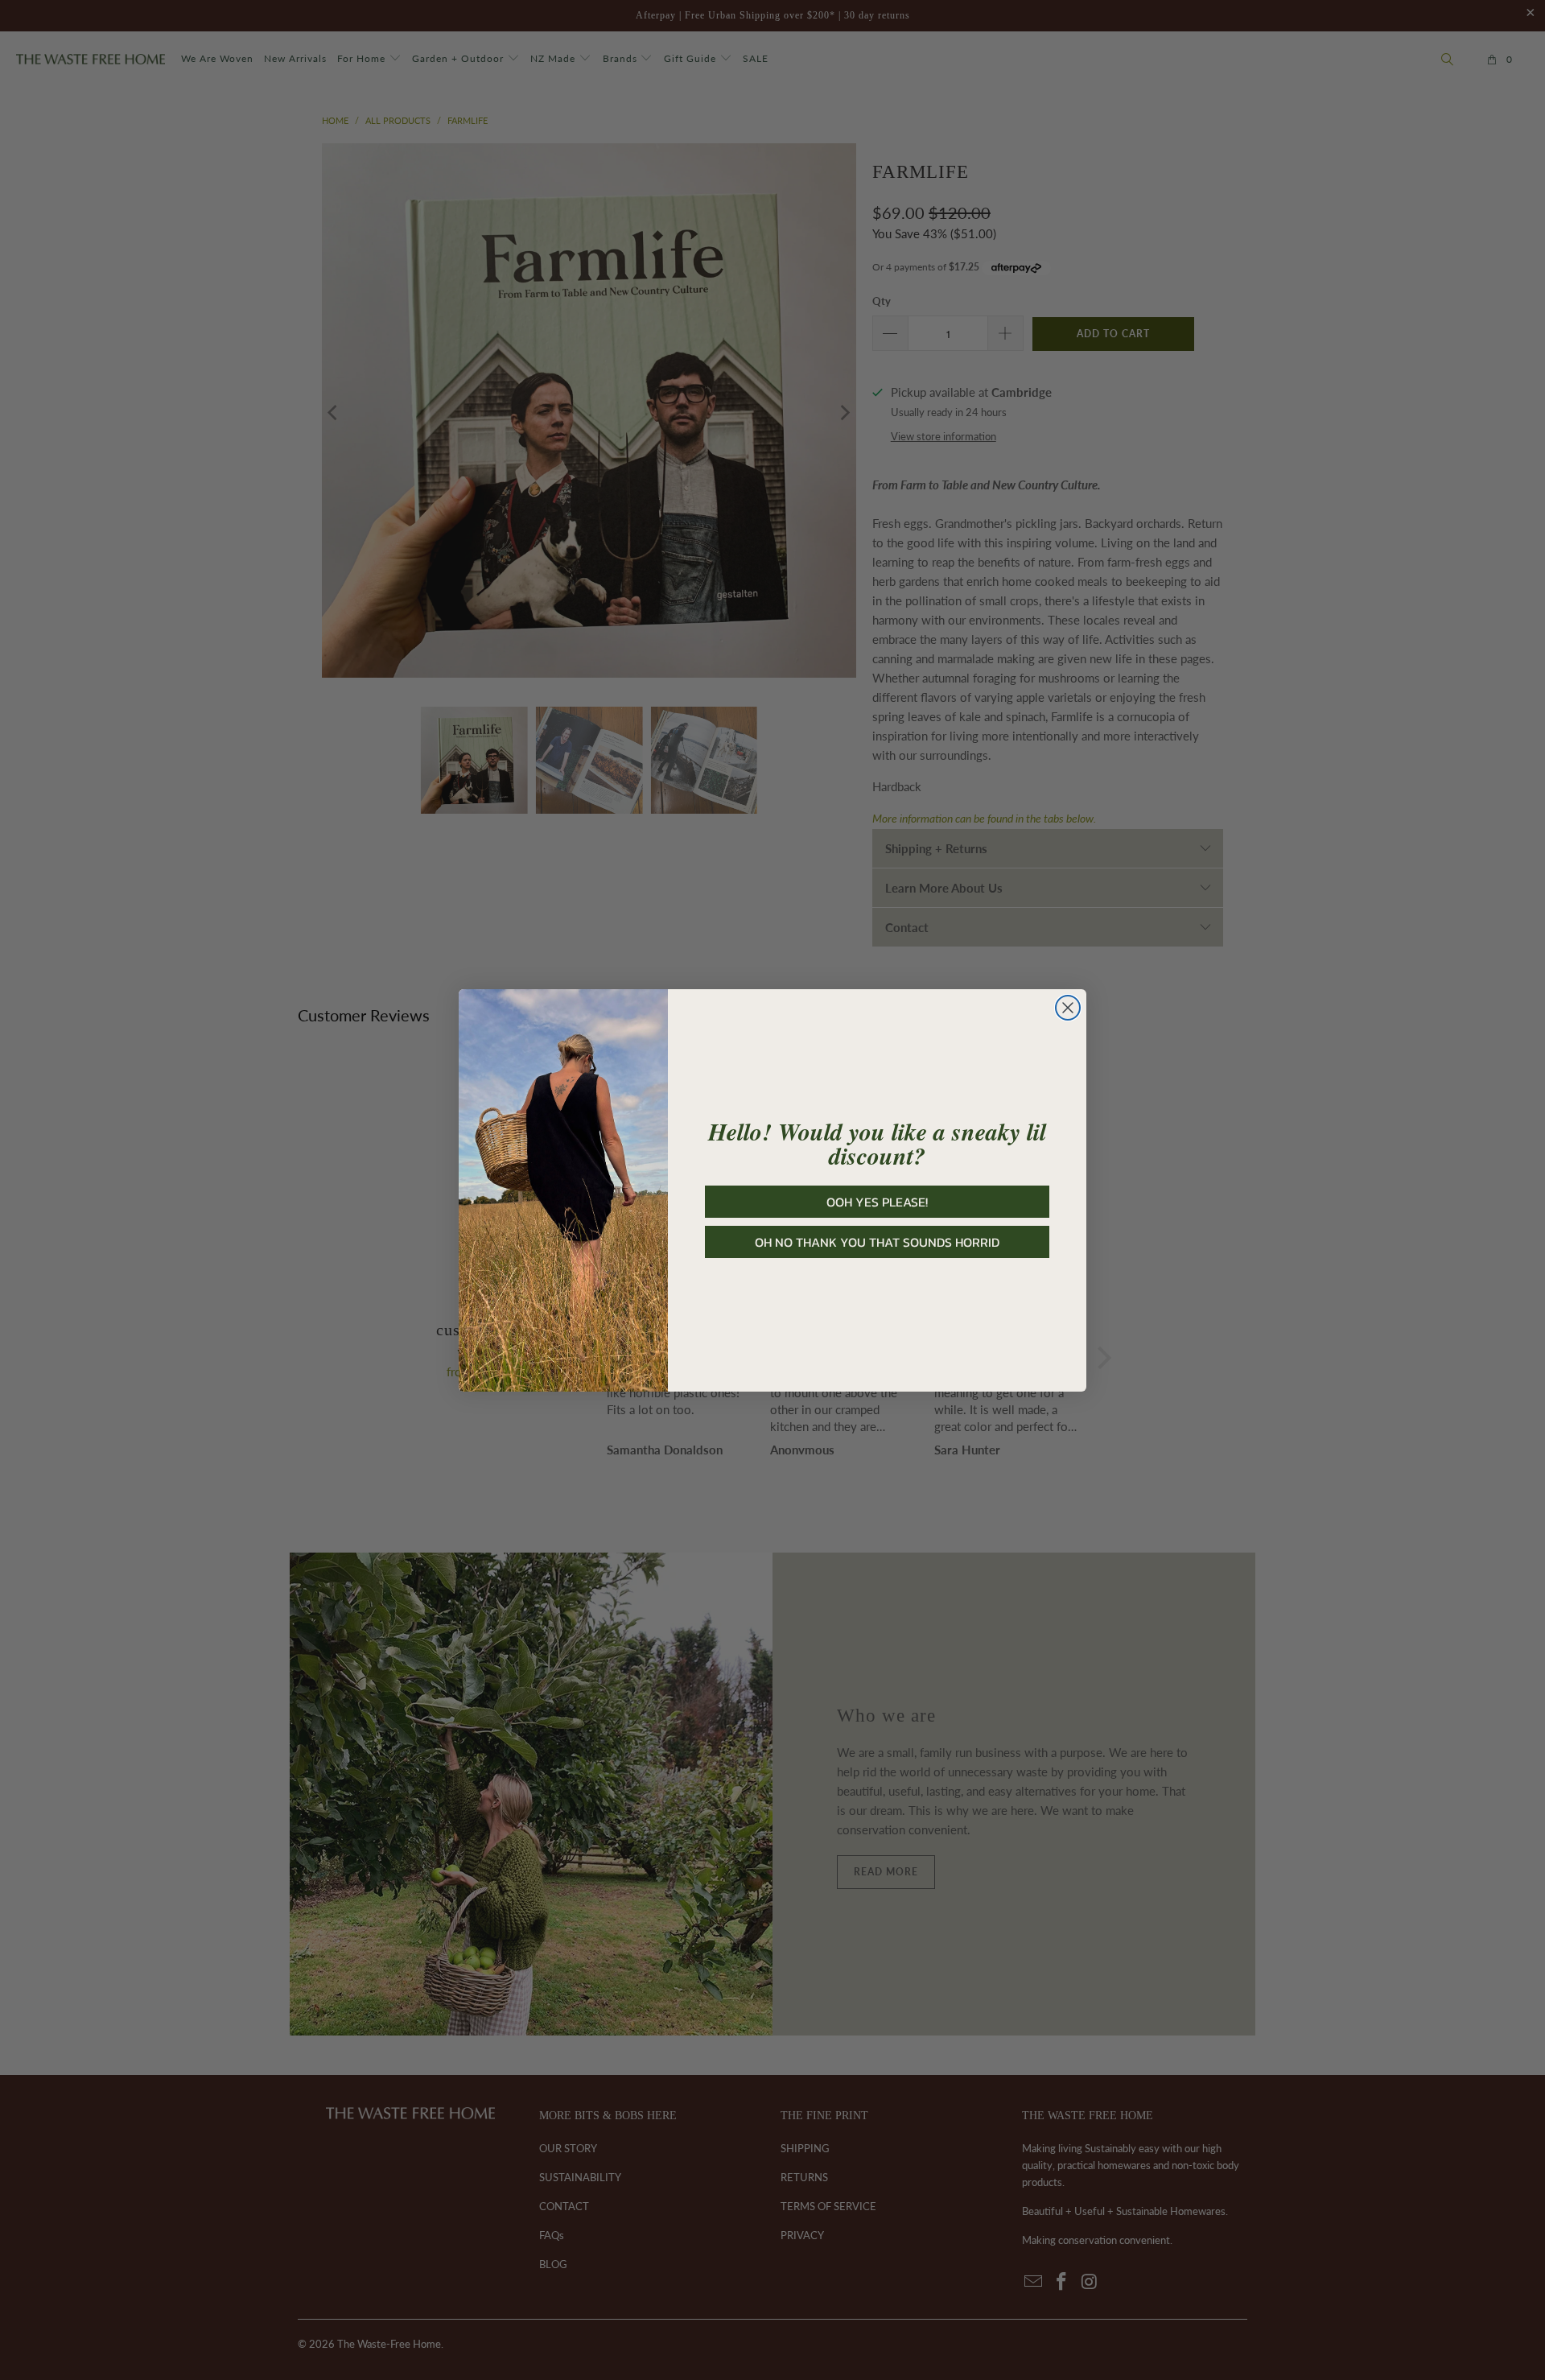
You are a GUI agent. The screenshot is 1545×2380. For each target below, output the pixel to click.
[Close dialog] (1068, 1008)
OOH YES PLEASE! (877, 1202)
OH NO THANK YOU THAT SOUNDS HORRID (877, 1242)
